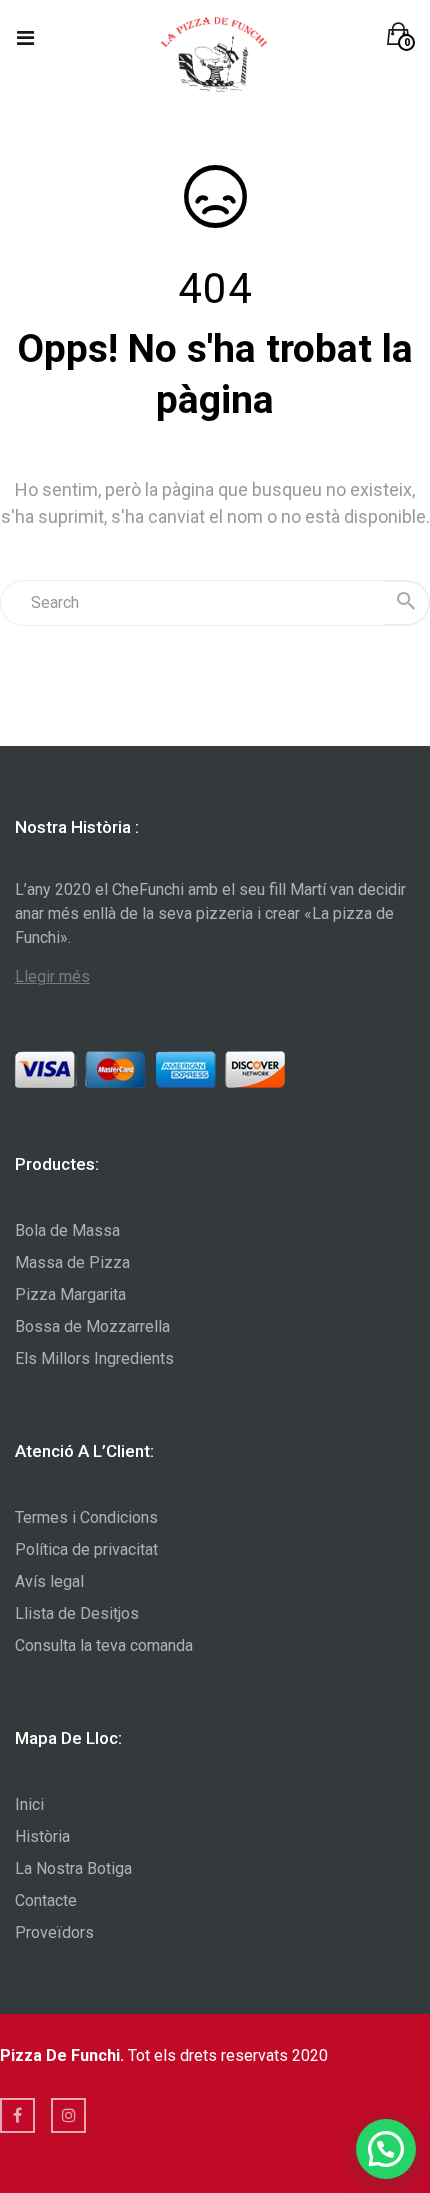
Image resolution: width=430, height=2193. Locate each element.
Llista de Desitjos (77, 1613)
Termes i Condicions (86, 1517)
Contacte (46, 1900)
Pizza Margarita (70, 1294)
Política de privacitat (86, 1549)
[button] (401, 36)
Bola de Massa (67, 1230)
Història (42, 1836)
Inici (29, 1804)
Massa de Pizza (72, 1262)
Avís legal (49, 1581)
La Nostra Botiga (73, 1868)
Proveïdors (54, 1932)
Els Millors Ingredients (94, 1358)
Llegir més (52, 976)
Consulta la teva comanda (104, 1645)
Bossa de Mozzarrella (92, 1326)
